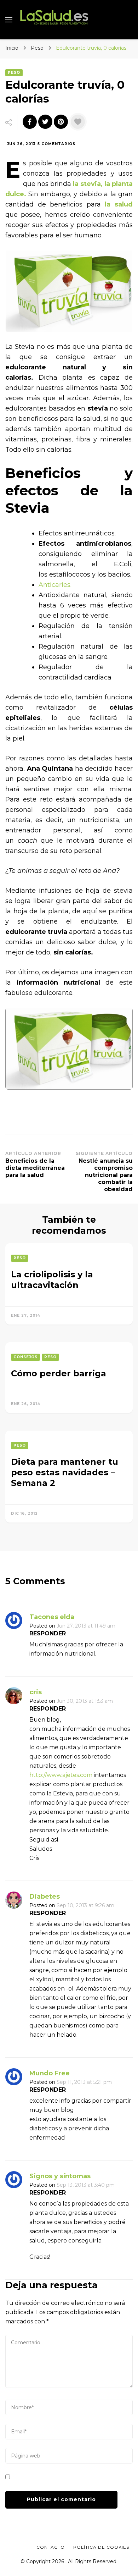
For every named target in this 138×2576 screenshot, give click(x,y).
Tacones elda (52, 1617)
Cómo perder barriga (59, 1373)
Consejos (25, 1357)
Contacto (51, 2547)
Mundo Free (50, 2073)
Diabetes (45, 1897)
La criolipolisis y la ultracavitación (52, 1280)
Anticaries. (55, 585)
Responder (48, 1633)
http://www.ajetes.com (61, 1775)
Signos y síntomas (60, 2176)
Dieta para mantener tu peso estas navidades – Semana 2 (65, 1472)
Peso (14, 73)
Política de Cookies (101, 2547)
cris (36, 1692)
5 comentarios (56, 144)
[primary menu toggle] (9, 20)
